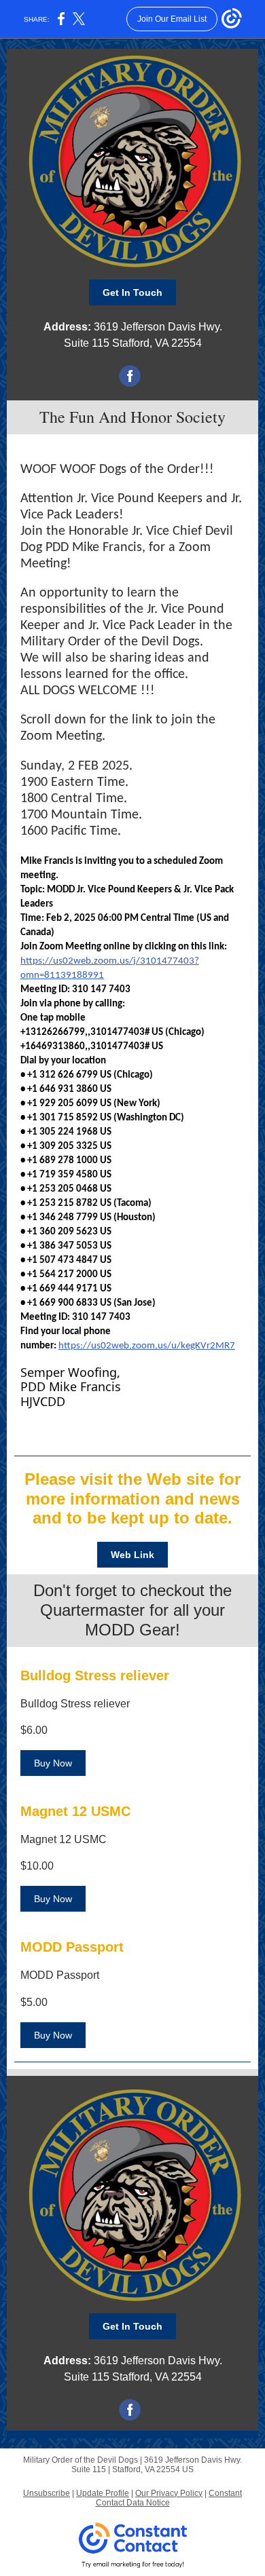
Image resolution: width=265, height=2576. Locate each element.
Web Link (132, 1555)
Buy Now (53, 1763)
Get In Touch (132, 292)
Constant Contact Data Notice (169, 2498)
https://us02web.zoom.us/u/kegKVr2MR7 (147, 1346)
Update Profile (103, 2493)
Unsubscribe (47, 2493)
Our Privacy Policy (169, 2493)
